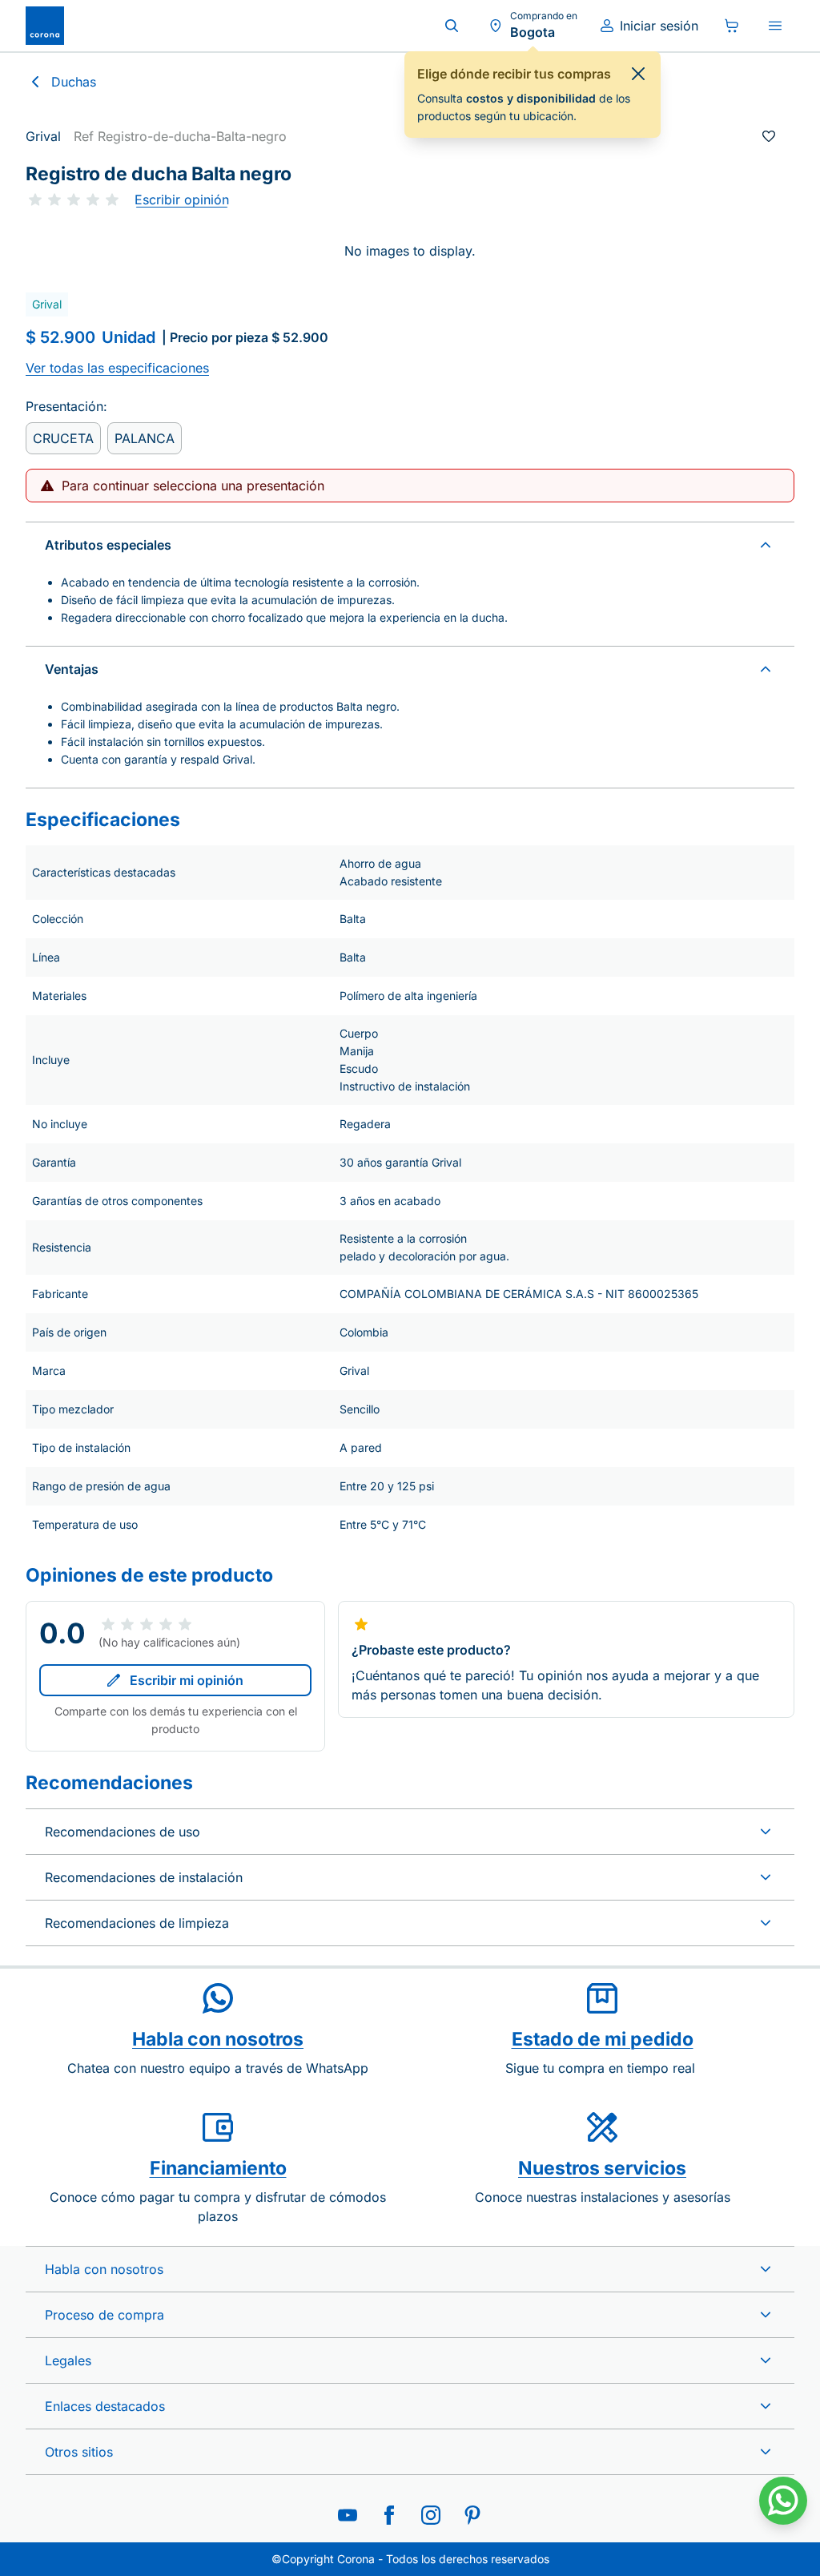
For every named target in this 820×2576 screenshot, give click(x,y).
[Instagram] (431, 2515)
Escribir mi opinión (187, 1680)
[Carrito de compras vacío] (732, 26)
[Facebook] (389, 2515)
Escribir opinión (182, 200)
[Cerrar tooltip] (638, 74)
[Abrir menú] (775, 26)
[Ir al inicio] (45, 26)
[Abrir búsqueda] (452, 26)
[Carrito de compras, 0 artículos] (732, 26)
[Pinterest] (472, 2515)
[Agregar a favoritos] (769, 136)
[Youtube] (348, 2515)
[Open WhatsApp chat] (783, 2501)
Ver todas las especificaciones (117, 368)
